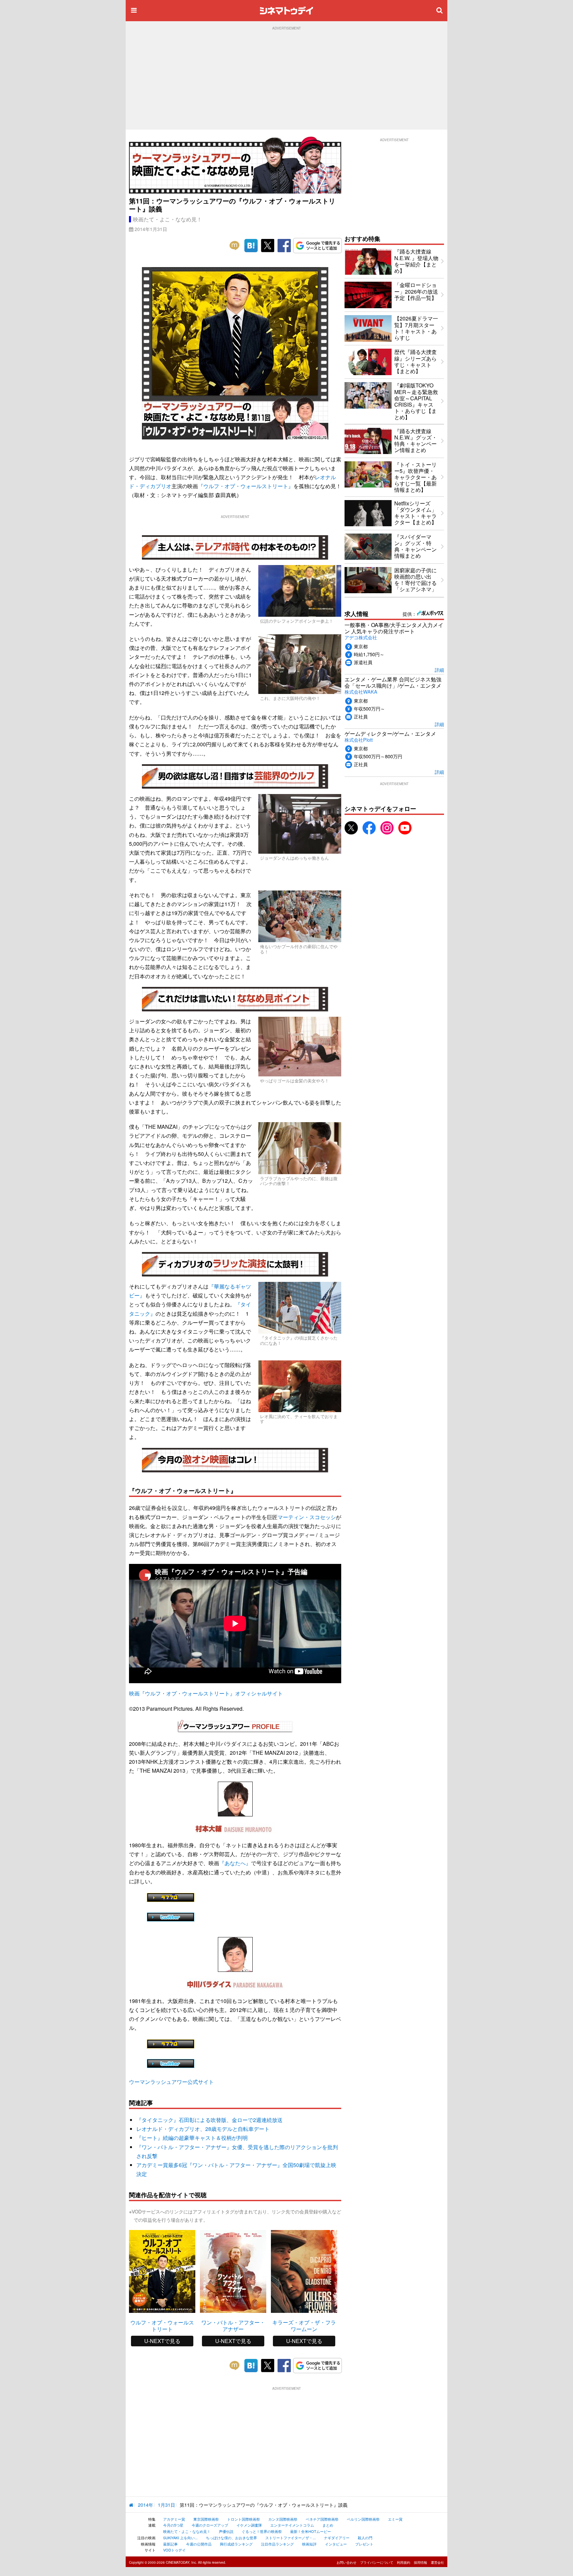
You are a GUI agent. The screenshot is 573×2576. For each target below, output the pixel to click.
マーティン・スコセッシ (307, 1517)
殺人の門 (365, 2538)
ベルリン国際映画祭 (363, 2519)
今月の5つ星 (173, 2525)
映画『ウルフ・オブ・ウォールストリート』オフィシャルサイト (206, 1693)
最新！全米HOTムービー (311, 2531)
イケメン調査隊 (249, 2525)
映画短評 (309, 2544)
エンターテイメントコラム (292, 2525)
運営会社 (437, 2562)
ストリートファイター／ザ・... (290, 2538)
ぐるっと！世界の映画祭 (262, 2531)
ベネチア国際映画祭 (322, 2519)
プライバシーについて (377, 2562)
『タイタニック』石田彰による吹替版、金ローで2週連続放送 (209, 2120)
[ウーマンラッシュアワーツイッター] (170, 1917)
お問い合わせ (347, 2562)
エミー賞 (395, 2519)
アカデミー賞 (174, 2519)
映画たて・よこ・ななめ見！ (167, 219)
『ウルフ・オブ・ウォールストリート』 (246, 486)
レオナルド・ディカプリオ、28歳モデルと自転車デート (203, 2129)
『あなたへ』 (235, 1863)
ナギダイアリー (337, 2538)
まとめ (328, 2525)
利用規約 (404, 2562)
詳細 (439, 670)
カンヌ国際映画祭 (283, 2519)
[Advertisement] (286, 80)
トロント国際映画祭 (244, 2519)
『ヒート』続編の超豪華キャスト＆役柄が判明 (192, 2138)
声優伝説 (226, 2531)
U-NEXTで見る (162, 2341)
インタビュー (336, 2544)
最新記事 (170, 2544)
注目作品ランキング (277, 2544)
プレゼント (364, 2544)
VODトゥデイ (174, 2550)
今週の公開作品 (199, 2544)
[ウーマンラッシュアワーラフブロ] (170, 1897)
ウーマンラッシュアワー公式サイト (171, 2082)
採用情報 (420, 2562)
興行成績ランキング (236, 2544)
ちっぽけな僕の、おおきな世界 (231, 2538)
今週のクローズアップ (210, 2525)
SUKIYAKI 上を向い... (180, 2538)
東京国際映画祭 (206, 2519)
